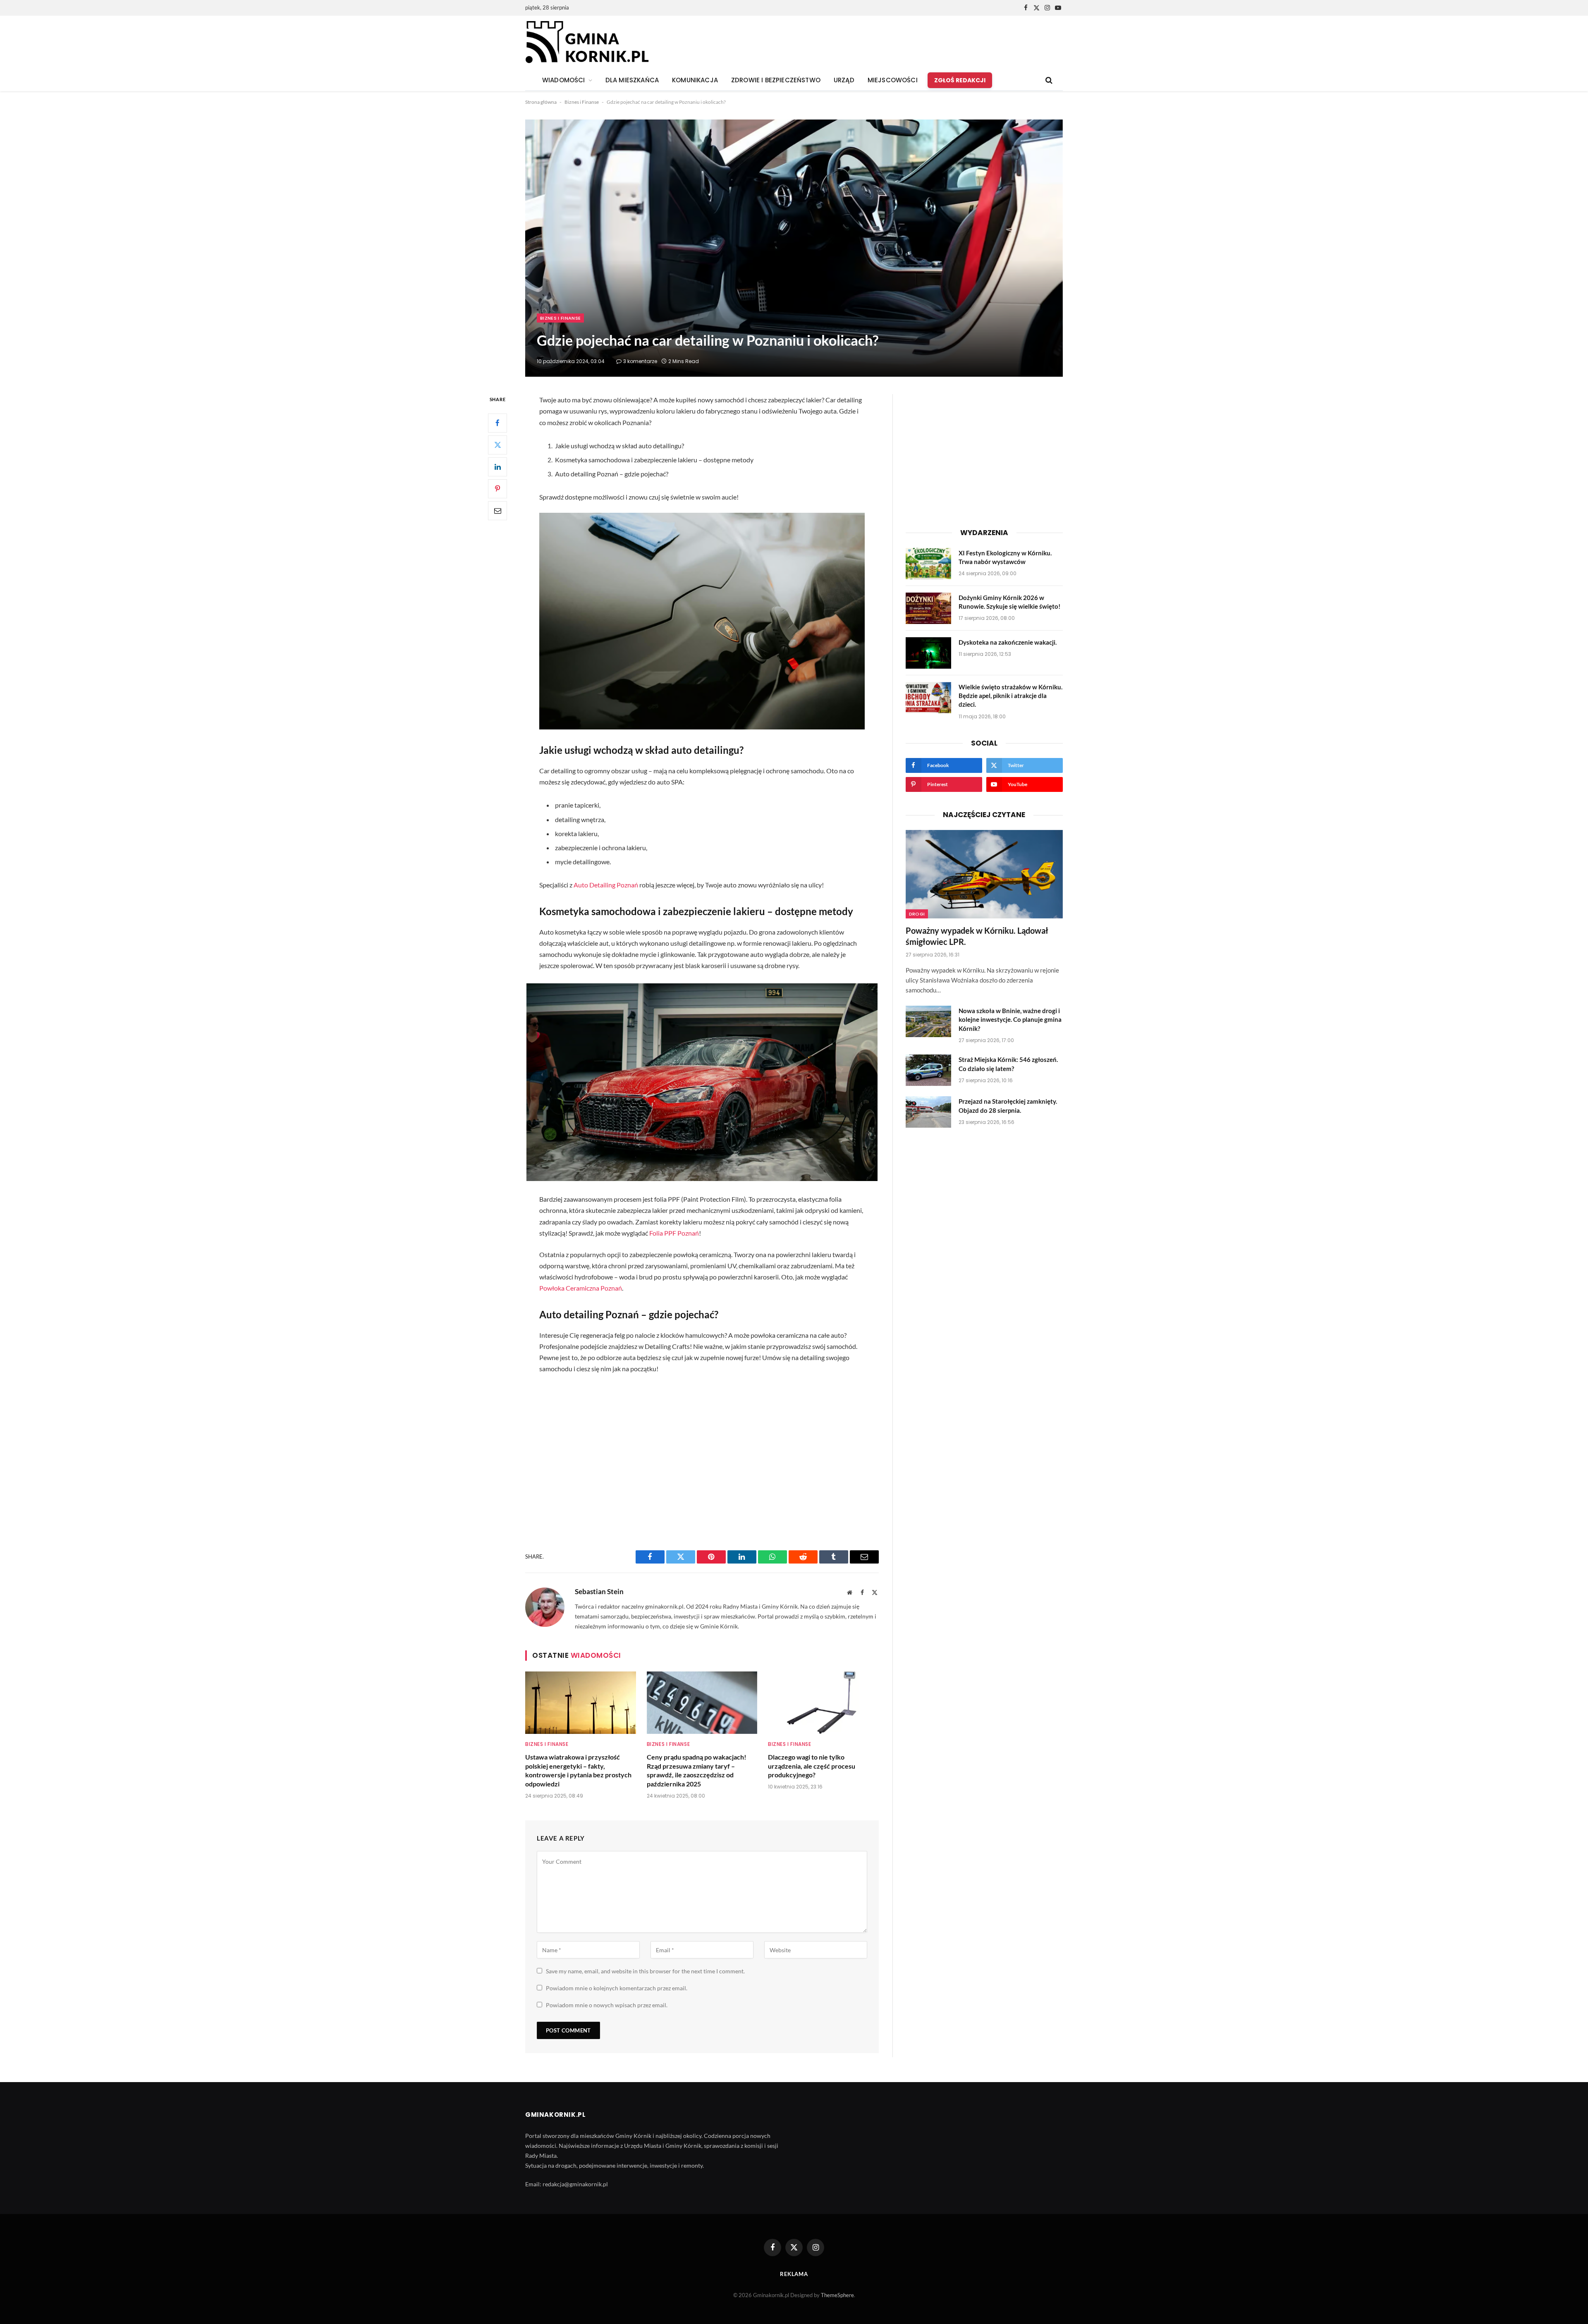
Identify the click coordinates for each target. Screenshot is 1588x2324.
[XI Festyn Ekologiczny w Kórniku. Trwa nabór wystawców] (928, 564)
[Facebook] (497, 423)
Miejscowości (893, 80)
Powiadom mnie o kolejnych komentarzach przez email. (617, 1988)
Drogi (917, 914)
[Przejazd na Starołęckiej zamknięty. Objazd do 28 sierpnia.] (928, 1112)
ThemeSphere (837, 2295)
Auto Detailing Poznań (606, 885)
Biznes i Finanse (582, 102)
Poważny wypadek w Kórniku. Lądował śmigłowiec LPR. (977, 936)
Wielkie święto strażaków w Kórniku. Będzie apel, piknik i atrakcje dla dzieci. (1010, 696)
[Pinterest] (497, 489)
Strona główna (541, 102)
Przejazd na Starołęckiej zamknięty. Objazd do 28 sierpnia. (1008, 1106)
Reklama (794, 2274)
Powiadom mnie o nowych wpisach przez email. (607, 2005)
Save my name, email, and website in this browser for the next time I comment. (645, 1971)
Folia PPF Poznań (674, 1233)
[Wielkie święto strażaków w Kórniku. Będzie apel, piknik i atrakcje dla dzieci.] (928, 698)
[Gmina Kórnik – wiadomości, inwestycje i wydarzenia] (587, 43)
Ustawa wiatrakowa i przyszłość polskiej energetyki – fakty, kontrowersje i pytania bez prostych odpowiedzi (578, 1770)
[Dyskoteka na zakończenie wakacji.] (928, 653)
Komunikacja (695, 80)
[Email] (497, 511)
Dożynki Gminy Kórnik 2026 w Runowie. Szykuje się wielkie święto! (1009, 602)
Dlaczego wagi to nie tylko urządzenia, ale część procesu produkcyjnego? (812, 1766)
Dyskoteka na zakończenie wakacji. (1008, 642)
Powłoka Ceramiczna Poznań (581, 1288)
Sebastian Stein (599, 1592)
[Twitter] (497, 445)
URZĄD (844, 80)
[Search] (1048, 80)
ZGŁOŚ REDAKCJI (960, 80)
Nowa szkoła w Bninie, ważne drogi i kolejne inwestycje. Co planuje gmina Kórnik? (1010, 1020)
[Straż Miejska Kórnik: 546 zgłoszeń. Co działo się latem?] (928, 1070)
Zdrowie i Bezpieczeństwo (776, 80)
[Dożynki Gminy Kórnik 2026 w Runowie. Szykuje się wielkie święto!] (928, 608)
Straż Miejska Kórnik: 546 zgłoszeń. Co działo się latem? (1008, 1064)
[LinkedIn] (497, 467)
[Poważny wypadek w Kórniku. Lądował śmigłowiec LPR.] (984, 874)
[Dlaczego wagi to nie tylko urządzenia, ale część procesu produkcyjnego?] (823, 1702)
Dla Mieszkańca (632, 80)
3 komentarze (640, 361)
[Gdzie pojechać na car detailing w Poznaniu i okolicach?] (794, 248)
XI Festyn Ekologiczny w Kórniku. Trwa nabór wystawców (1005, 557)
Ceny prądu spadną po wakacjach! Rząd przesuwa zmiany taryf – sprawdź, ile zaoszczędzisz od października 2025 (697, 1770)
